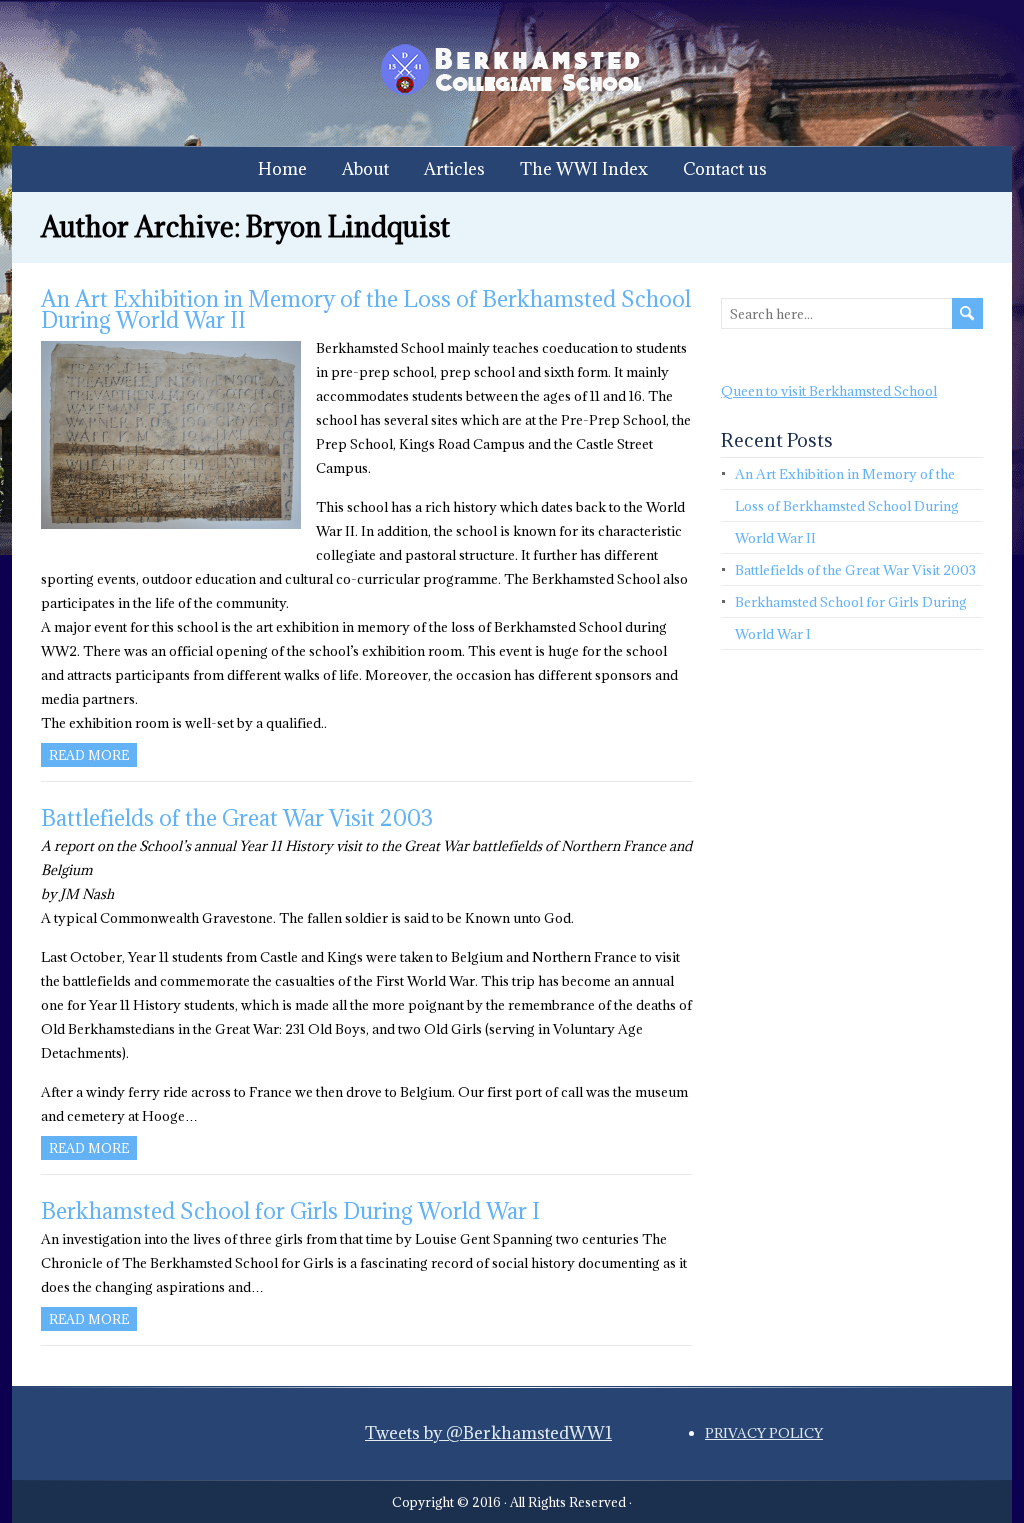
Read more (89, 755)
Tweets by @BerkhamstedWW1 (488, 1433)
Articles (454, 169)
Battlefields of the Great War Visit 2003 (237, 817)
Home (282, 169)
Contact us (725, 169)
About (365, 169)
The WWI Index (584, 169)
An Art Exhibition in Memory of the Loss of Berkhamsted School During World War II (366, 309)
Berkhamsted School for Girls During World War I (290, 1210)
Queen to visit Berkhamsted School (829, 391)
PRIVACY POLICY (764, 1433)
